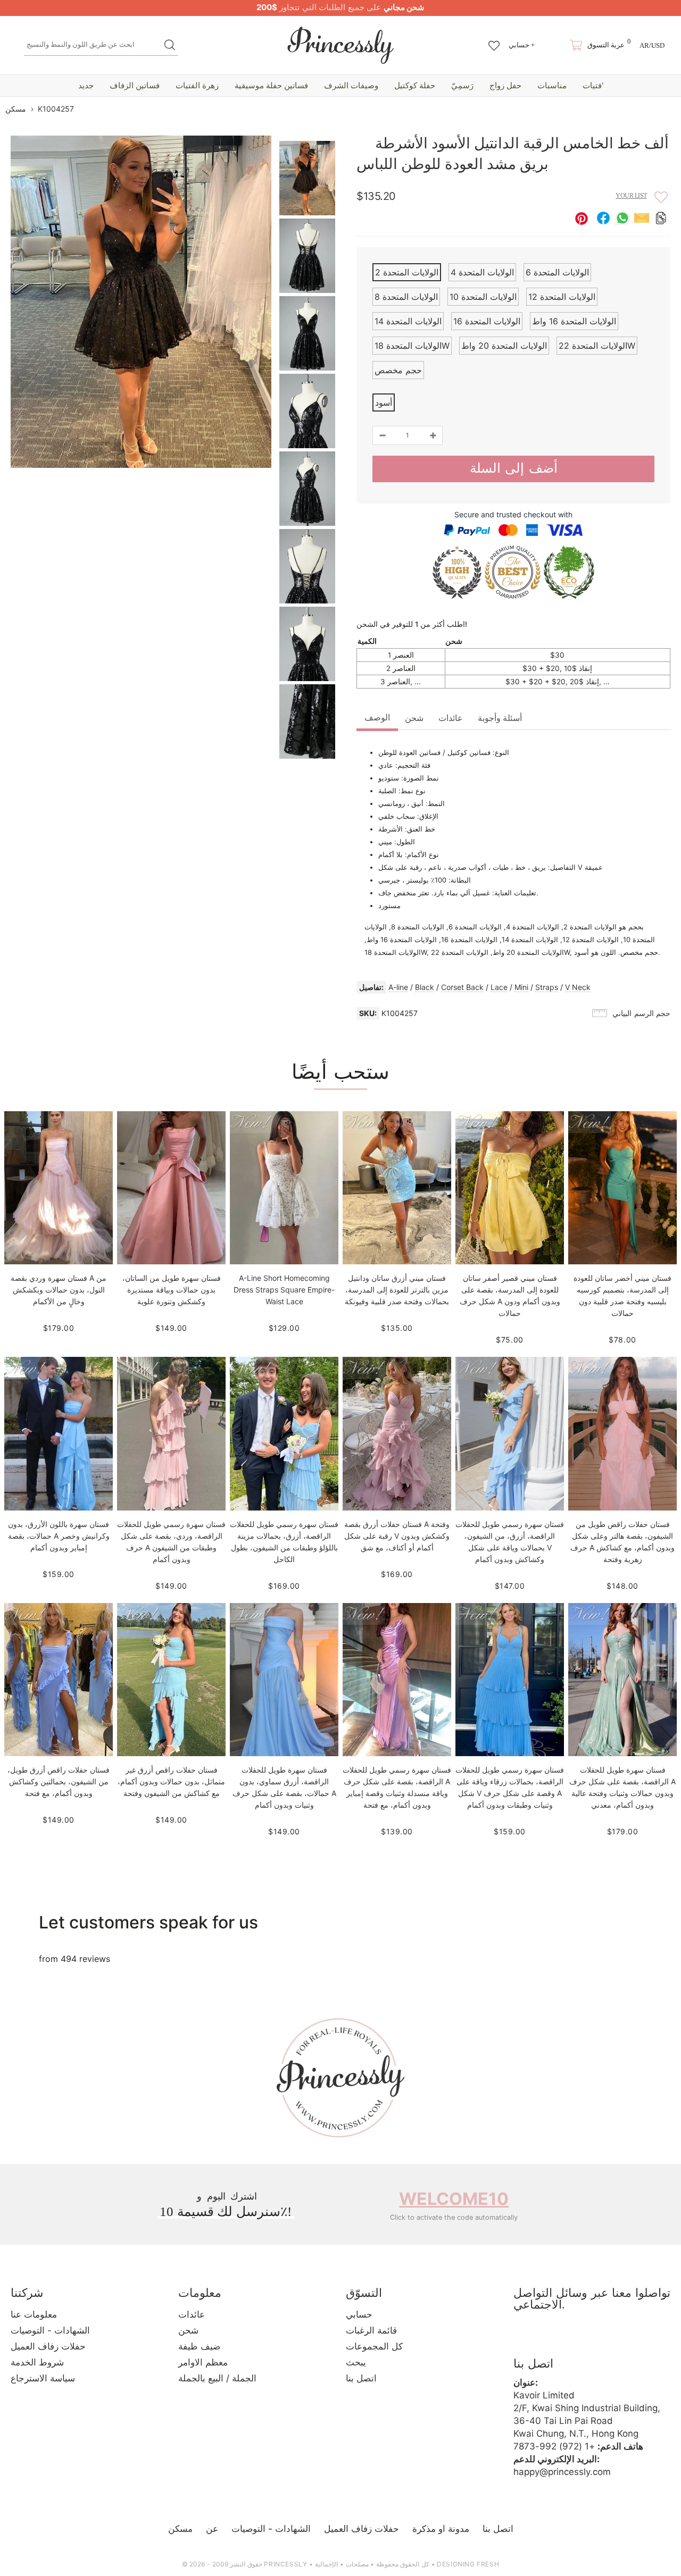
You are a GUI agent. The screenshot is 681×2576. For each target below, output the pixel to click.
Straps (547, 987)
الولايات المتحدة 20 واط (504, 346)
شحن (414, 718)
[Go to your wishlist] (494, 40)
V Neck (578, 987)
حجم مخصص (398, 370)
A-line (398, 987)
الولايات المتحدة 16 (487, 321)
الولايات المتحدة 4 (482, 272)
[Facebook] (524, 2339)
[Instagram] (553, 2339)
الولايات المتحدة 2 (407, 272)
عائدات (451, 718)
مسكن (16, 109)
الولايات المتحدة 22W (597, 346)
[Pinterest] (583, 2339)
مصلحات (357, 2564)
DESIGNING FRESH (468, 2564)
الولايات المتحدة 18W (412, 346)
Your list (631, 196)
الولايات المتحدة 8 (406, 297)
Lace (499, 987)
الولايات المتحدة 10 (483, 297)
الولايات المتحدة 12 (562, 297)
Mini (521, 987)
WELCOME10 (454, 2199)
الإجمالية (326, 2564)
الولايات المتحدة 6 (557, 272)
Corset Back (462, 987)
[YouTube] (612, 2339)
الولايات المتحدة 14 (408, 321)
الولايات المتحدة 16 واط (574, 321)
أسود (384, 402)
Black (425, 987)
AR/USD (652, 45)
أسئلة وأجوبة (500, 718)
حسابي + (522, 45)
